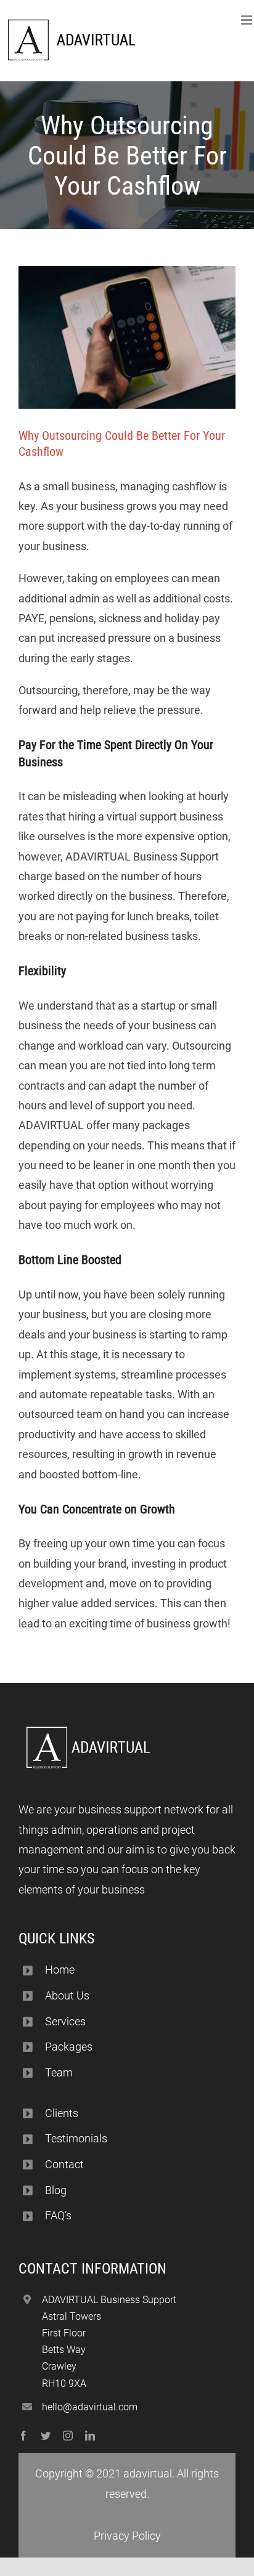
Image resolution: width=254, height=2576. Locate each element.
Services (65, 2021)
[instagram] (68, 2436)
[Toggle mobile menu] (248, 20)
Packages (69, 2047)
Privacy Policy (127, 2536)
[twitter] (46, 2436)
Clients (62, 2113)
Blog (56, 2190)
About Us (67, 1995)
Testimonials (76, 2138)
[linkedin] (90, 2436)
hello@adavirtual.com (90, 2407)
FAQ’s (58, 2215)
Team (59, 2072)
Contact (64, 2164)
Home (60, 1970)
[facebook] (23, 2436)
